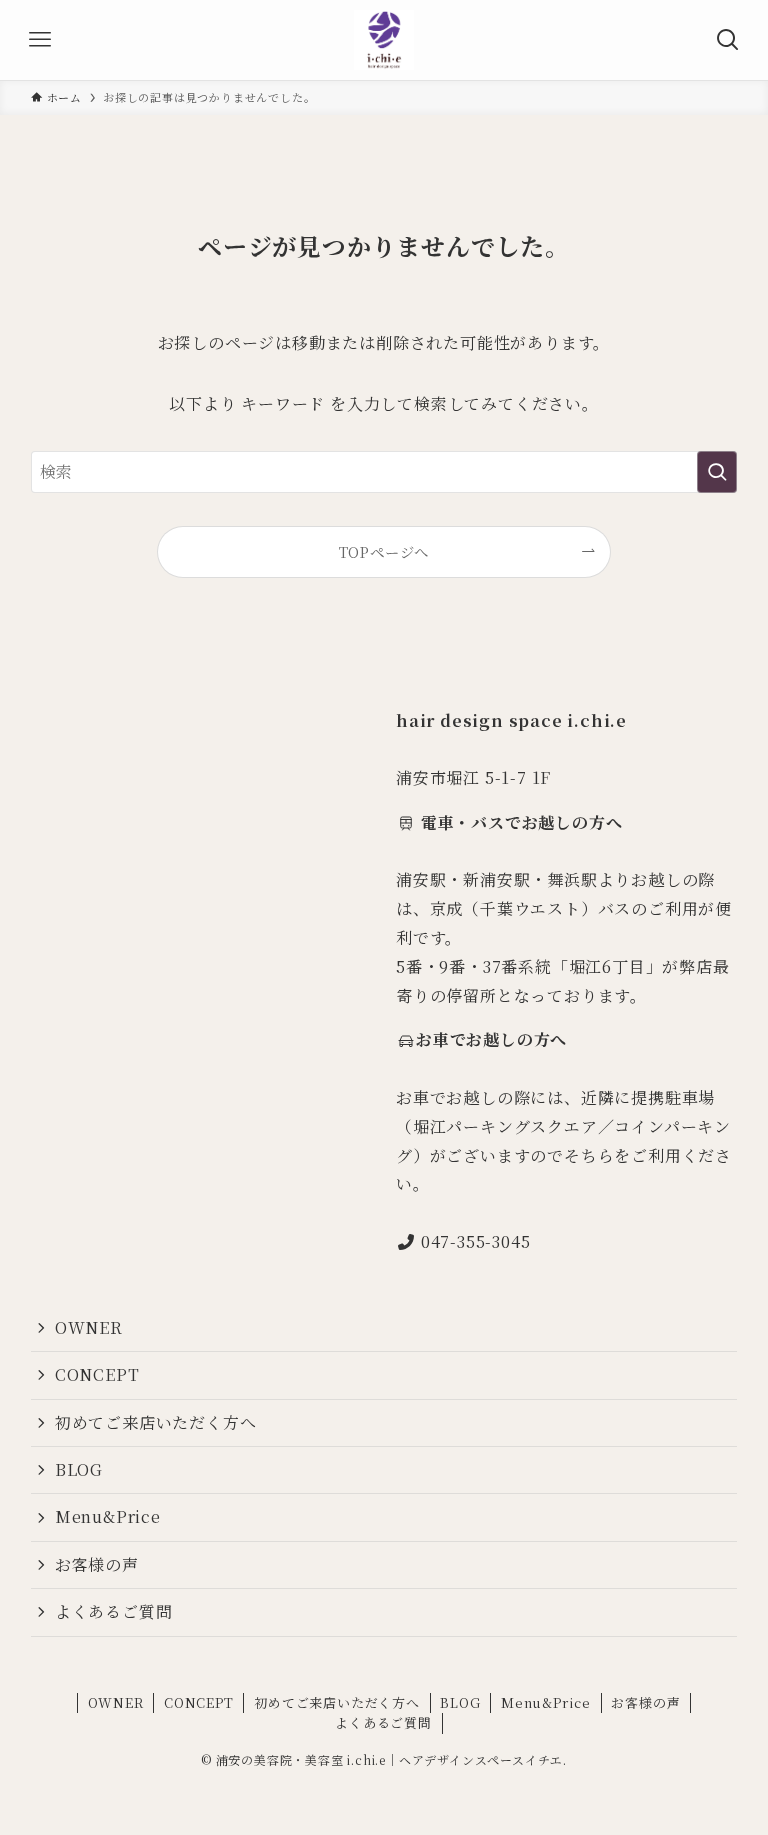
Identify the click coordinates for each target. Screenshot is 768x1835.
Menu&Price (108, 1516)
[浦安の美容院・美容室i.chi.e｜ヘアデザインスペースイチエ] (384, 40)
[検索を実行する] (717, 472)
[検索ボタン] (728, 40)
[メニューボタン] (40, 40)
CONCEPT (97, 1374)
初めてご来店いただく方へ (156, 1422)
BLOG (79, 1469)
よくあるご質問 (114, 1611)
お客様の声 (97, 1564)
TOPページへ (384, 551)
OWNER (89, 1327)
